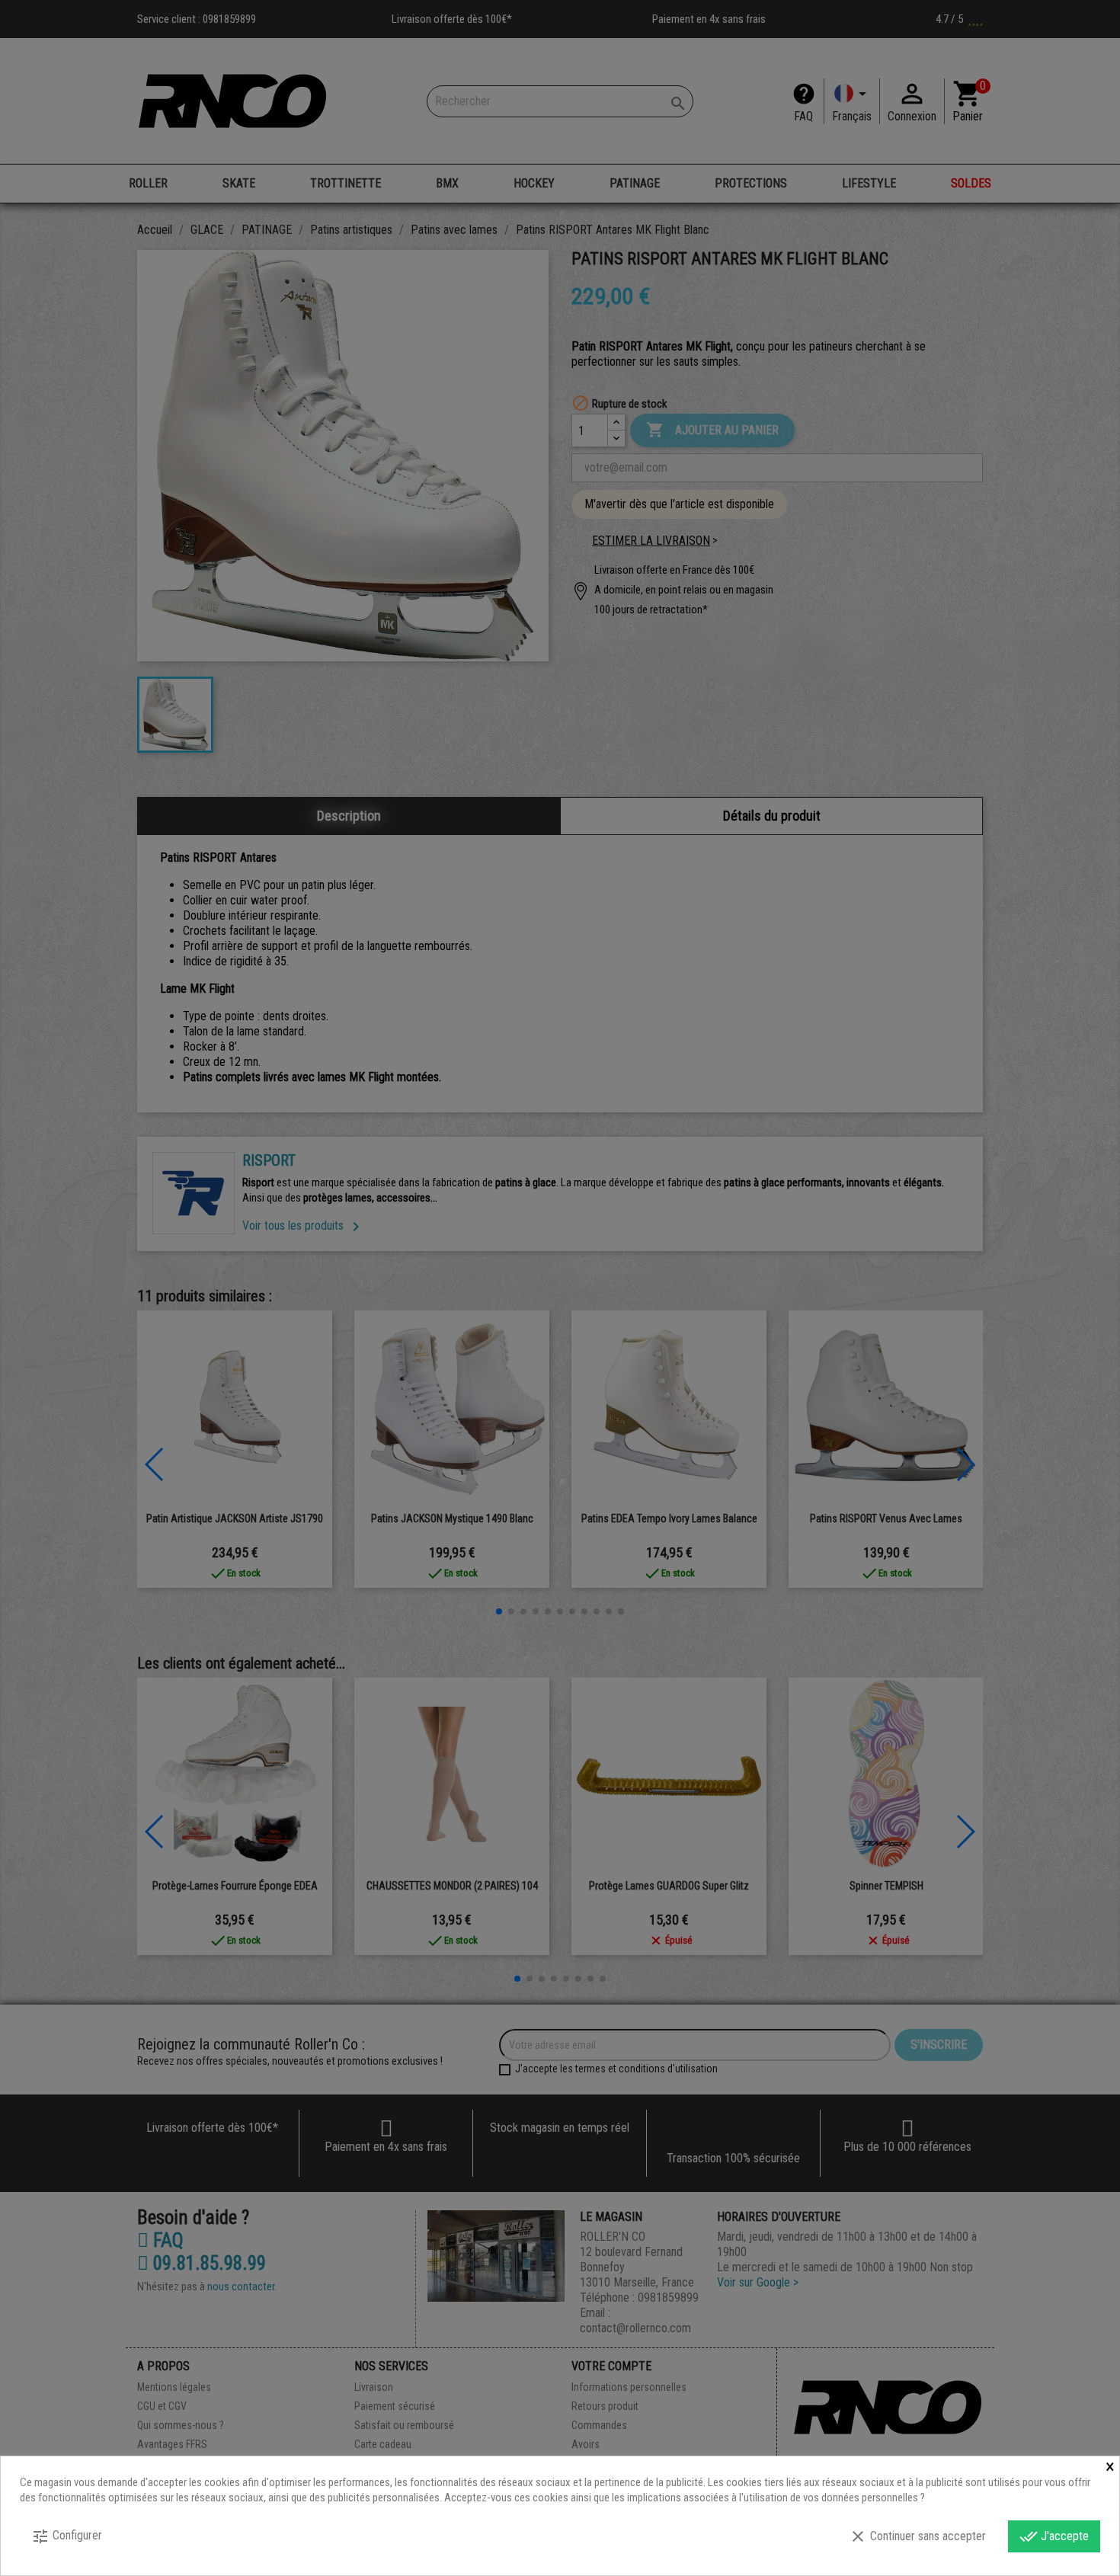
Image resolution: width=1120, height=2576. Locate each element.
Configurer (67, 2536)
